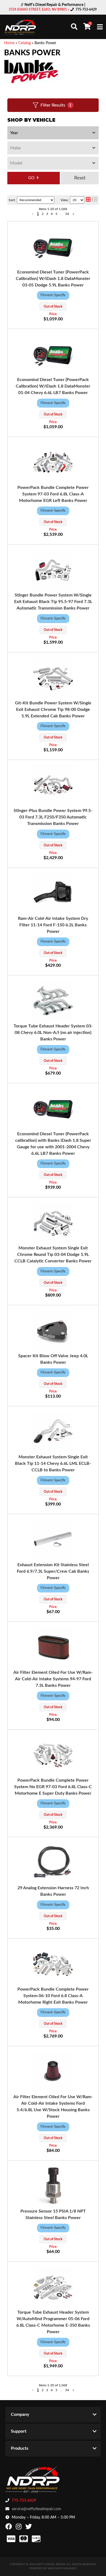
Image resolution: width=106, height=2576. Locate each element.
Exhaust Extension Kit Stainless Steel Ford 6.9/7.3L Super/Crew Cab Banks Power (53, 1571)
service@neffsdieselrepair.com (36, 2509)
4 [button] (52, 2390)
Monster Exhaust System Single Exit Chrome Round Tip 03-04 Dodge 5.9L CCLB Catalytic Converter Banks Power (53, 1255)
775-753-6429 (24, 2501)
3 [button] (47, 2390)
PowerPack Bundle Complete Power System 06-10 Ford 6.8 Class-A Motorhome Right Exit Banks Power (53, 1996)
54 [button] (67, 2390)
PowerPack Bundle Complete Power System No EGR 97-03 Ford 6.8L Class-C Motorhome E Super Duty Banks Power (53, 1787)
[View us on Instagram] (19, 2528)
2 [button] (43, 2390)
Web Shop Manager (62, 2568)
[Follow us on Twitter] (29, 2528)
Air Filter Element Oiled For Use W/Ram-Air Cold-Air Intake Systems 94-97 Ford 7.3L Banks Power (53, 1679)
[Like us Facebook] (9, 2528)
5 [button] (56, 2390)
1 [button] (38, 2390)
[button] (33, 2390)
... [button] (61, 2390)
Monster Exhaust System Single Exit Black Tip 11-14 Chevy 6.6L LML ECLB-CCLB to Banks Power (53, 1463)
